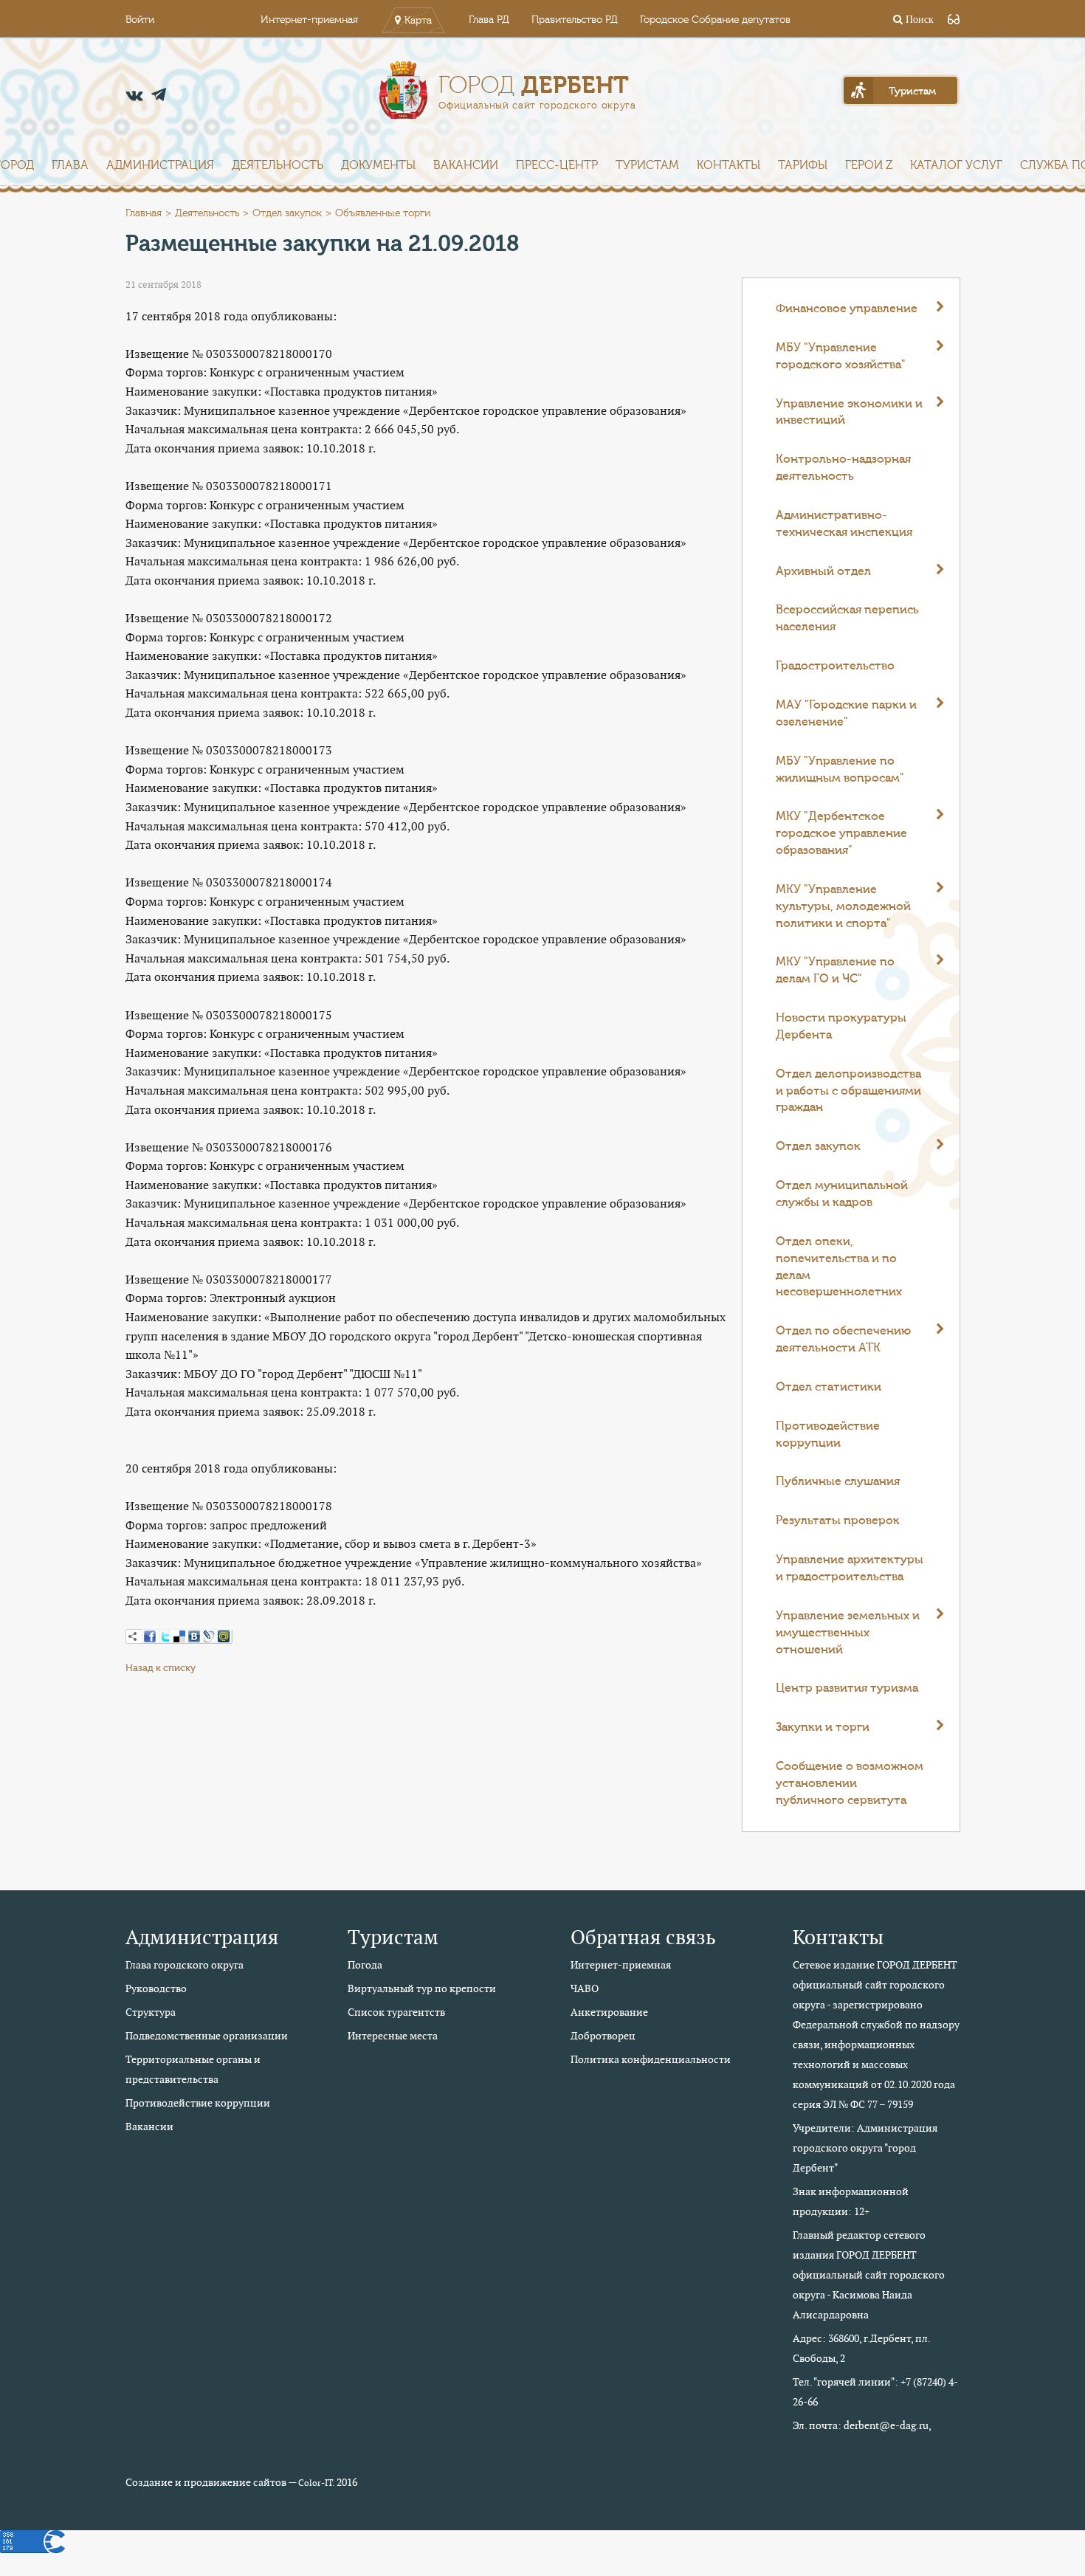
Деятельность (278, 165)
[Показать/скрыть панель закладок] (133, 1636)
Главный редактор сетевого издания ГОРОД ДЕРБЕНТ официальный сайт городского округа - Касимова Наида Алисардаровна (869, 2275)
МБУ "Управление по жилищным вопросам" (840, 769)
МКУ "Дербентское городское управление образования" (841, 833)
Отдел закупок (287, 213)
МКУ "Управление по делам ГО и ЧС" (835, 970)
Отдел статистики (829, 1387)
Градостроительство (835, 666)
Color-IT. (316, 2483)
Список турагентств (396, 2012)
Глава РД (489, 20)
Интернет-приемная (309, 20)
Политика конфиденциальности (651, 2059)
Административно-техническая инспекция (844, 524)
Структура (151, 2012)
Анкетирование (609, 2012)
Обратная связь (643, 1937)
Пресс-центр (557, 165)
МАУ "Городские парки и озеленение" (846, 713)
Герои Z (869, 165)
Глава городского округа (185, 1965)
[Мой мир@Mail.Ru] (224, 1636)
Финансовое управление (847, 309)
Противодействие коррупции (828, 1435)
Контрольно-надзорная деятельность (843, 468)
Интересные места (393, 2036)
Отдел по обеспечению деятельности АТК (843, 1339)
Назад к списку (161, 1668)
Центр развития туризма (847, 1688)
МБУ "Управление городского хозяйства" (841, 356)
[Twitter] (165, 1636)
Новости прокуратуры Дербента (841, 1026)
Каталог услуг (956, 165)
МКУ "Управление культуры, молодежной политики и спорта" (843, 906)
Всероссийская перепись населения (847, 618)
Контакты (728, 165)
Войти (140, 20)
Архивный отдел (823, 571)
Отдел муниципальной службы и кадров (842, 1194)
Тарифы (803, 165)
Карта (418, 21)
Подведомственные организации (207, 2036)
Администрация (160, 165)
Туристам (647, 165)
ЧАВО (585, 1988)
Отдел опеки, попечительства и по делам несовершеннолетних (839, 1267)
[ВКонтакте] (194, 1636)
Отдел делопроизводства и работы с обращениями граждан (848, 1091)
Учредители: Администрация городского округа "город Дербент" (865, 2148)
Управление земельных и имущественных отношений (848, 1633)
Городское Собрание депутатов (715, 20)
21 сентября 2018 (163, 285)
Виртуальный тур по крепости (422, 1988)
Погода (365, 1965)
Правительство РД (575, 20)
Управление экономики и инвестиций (849, 412)
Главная (144, 213)
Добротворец (603, 2036)
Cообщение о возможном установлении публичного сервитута (850, 1783)
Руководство (156, 1988)
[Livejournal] (209, 1636)
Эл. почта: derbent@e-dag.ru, (862, 2425)
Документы (378, 165)
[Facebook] (150, 1636)
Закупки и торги (823, 1727)
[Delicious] (179, 1636)
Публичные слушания (838, 1481)
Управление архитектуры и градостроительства (850, 1568)
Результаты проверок (838, 1521)
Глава (70, 165)
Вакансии (466, 165)
